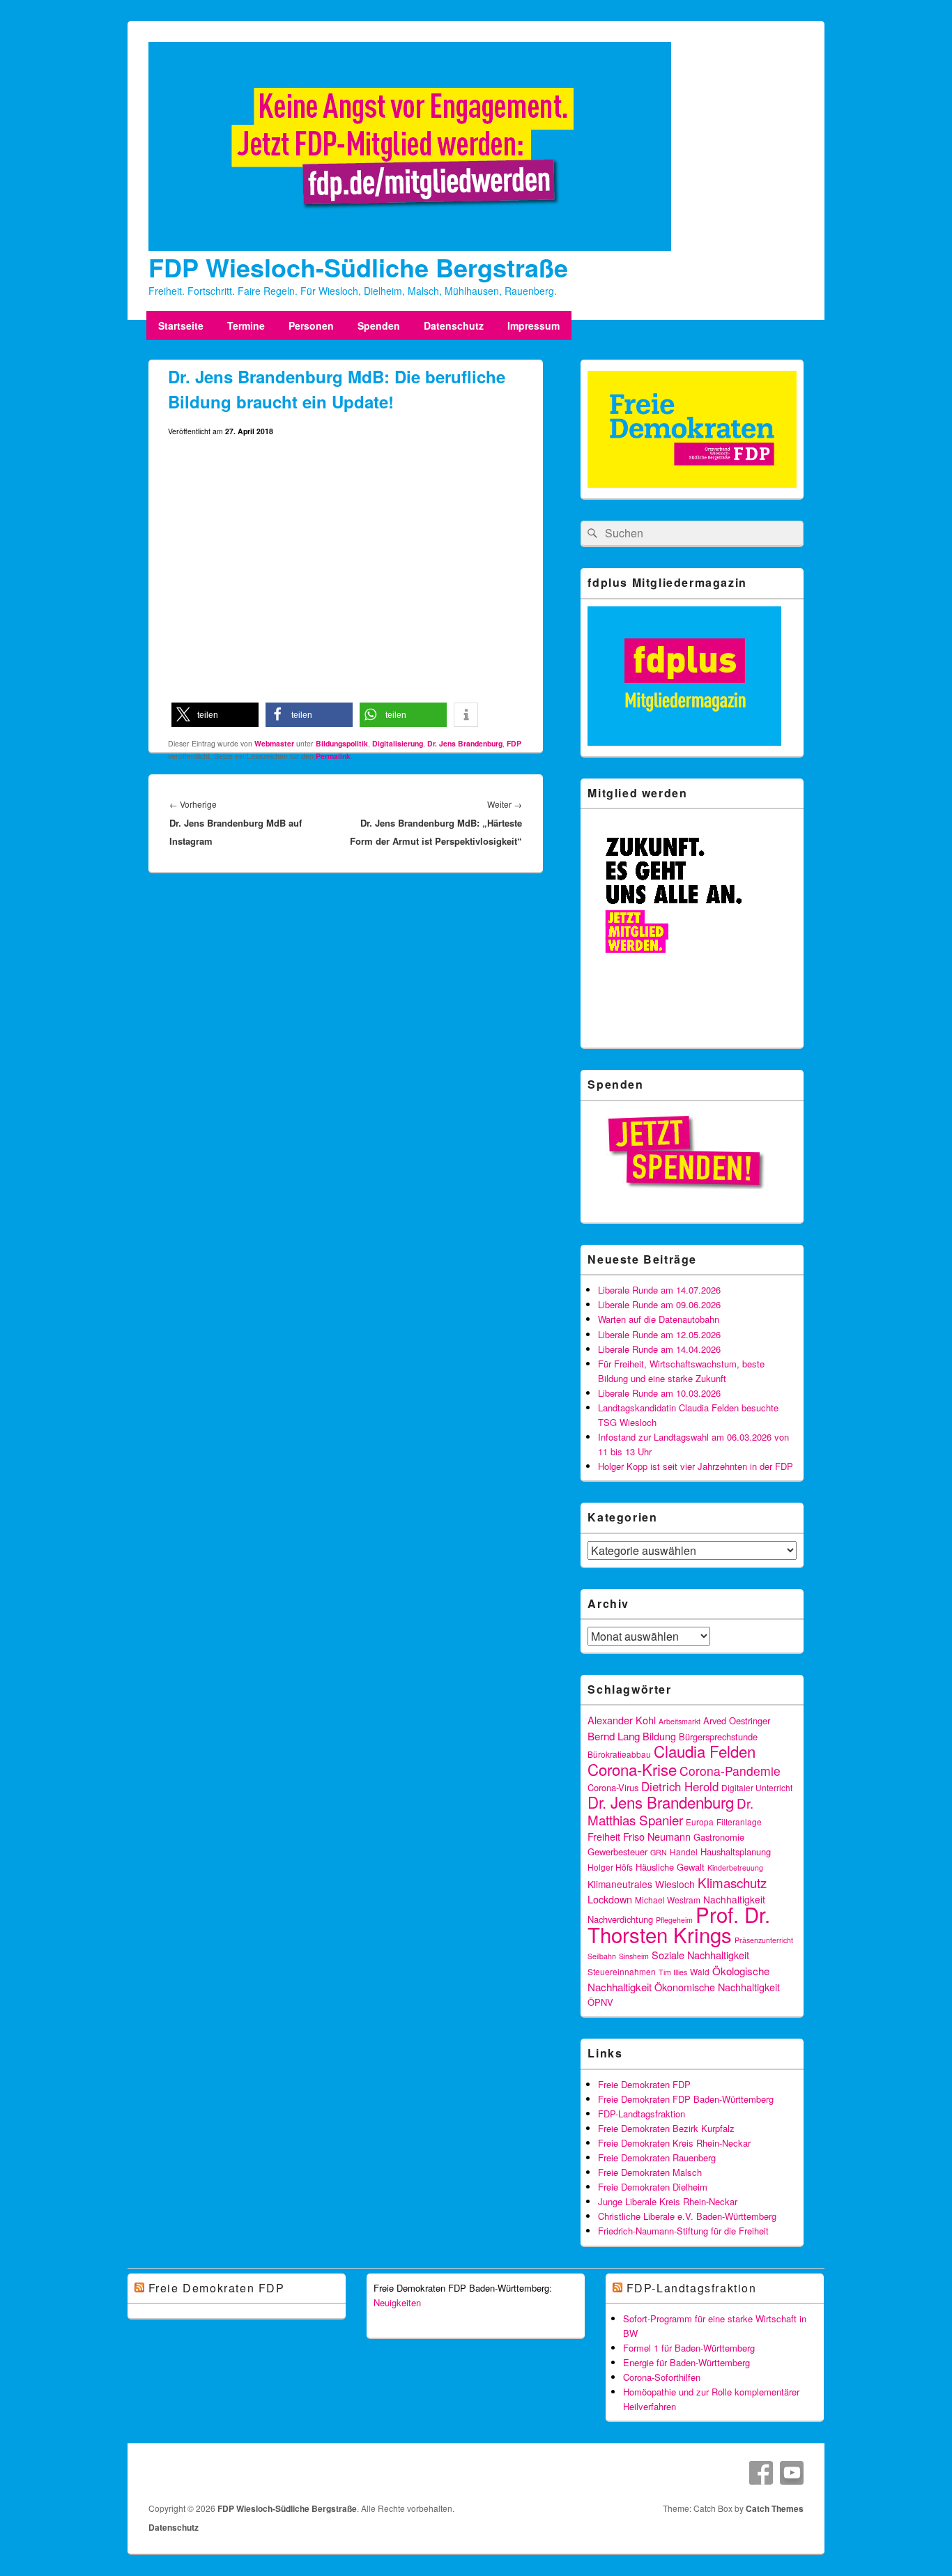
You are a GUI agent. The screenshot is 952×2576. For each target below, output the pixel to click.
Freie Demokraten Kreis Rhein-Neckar (674, 2143)
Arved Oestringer (737, 1720)
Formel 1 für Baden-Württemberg (689, 2348)
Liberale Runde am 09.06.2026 (659, 1304)
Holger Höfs (610, 1867)
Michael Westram (668, 1900)
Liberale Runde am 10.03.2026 (659, 1393)
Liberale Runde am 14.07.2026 (659, 1290)
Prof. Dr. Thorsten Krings (679, 1924)
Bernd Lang (614, 1735)
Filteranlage (739, 1822)
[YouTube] (792, 2473)
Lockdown (610, 1899)
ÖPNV (600, 2002)
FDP (514, 743)
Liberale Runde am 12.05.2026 (659, 1334)
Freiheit (604, 1836)
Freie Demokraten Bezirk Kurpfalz (666, 2128)
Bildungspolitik (342, 743)
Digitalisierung (398, 743)
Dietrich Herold (680, 1786)
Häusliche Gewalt (670, 1867)
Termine (246, 325)
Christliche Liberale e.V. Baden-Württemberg (687, 2216)
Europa (700, 1822)
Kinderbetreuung (735, 1868)
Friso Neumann (657, 1836)
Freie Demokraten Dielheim (653, 2187)
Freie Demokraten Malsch (650, 2172)
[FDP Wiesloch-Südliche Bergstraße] (410, 247)
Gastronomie (719, 1837)
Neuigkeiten (397, 2302)
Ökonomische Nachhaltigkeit (717, 1987)
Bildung (659, 1736)
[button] (215, 715)
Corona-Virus (613, 1787)
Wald (700, 1971)
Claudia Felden (705, 1751)
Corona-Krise (632, 1769)
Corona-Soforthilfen (662, 2377)
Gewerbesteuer (617, 1852)
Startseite (181, 325)
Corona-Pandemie (730, 1771)
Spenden (379, 325)
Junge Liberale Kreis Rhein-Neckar (668, 2201)
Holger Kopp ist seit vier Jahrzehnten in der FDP (696, 1466)
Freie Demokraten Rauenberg (657, 2157)
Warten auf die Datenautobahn (659, 1319)
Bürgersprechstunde (718, 1737)
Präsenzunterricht (764, 1940)
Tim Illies (673, 1972)
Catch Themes (775, 2508)
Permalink (333, 756)
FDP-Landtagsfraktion (642, 2114)
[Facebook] (761, 2473)
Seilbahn (602, 1956)
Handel (684, 1852)
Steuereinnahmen (622, 1971)
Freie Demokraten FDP (644, 2084)
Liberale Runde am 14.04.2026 (659, 1349)
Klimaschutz (732, 1882)
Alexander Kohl (622, 1720)
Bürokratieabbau (619, 1754)
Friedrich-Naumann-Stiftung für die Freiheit (683, 2231)
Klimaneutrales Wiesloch (641, 1884)
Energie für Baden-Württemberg (686, 2362)
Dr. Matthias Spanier (670, 1811)
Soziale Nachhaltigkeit (700, 1955)
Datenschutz (454, 325)
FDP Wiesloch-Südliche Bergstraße (358, 267)
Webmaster (274, 743)
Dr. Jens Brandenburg (465, 743)
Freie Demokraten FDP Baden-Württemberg (686, 2099)
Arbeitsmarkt (680, 1721)
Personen (311, 325)
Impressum (533, 325)
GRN (659, 1852)
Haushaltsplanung (736, 1852)
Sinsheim (634, 1956)
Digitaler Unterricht (757, 1787)
